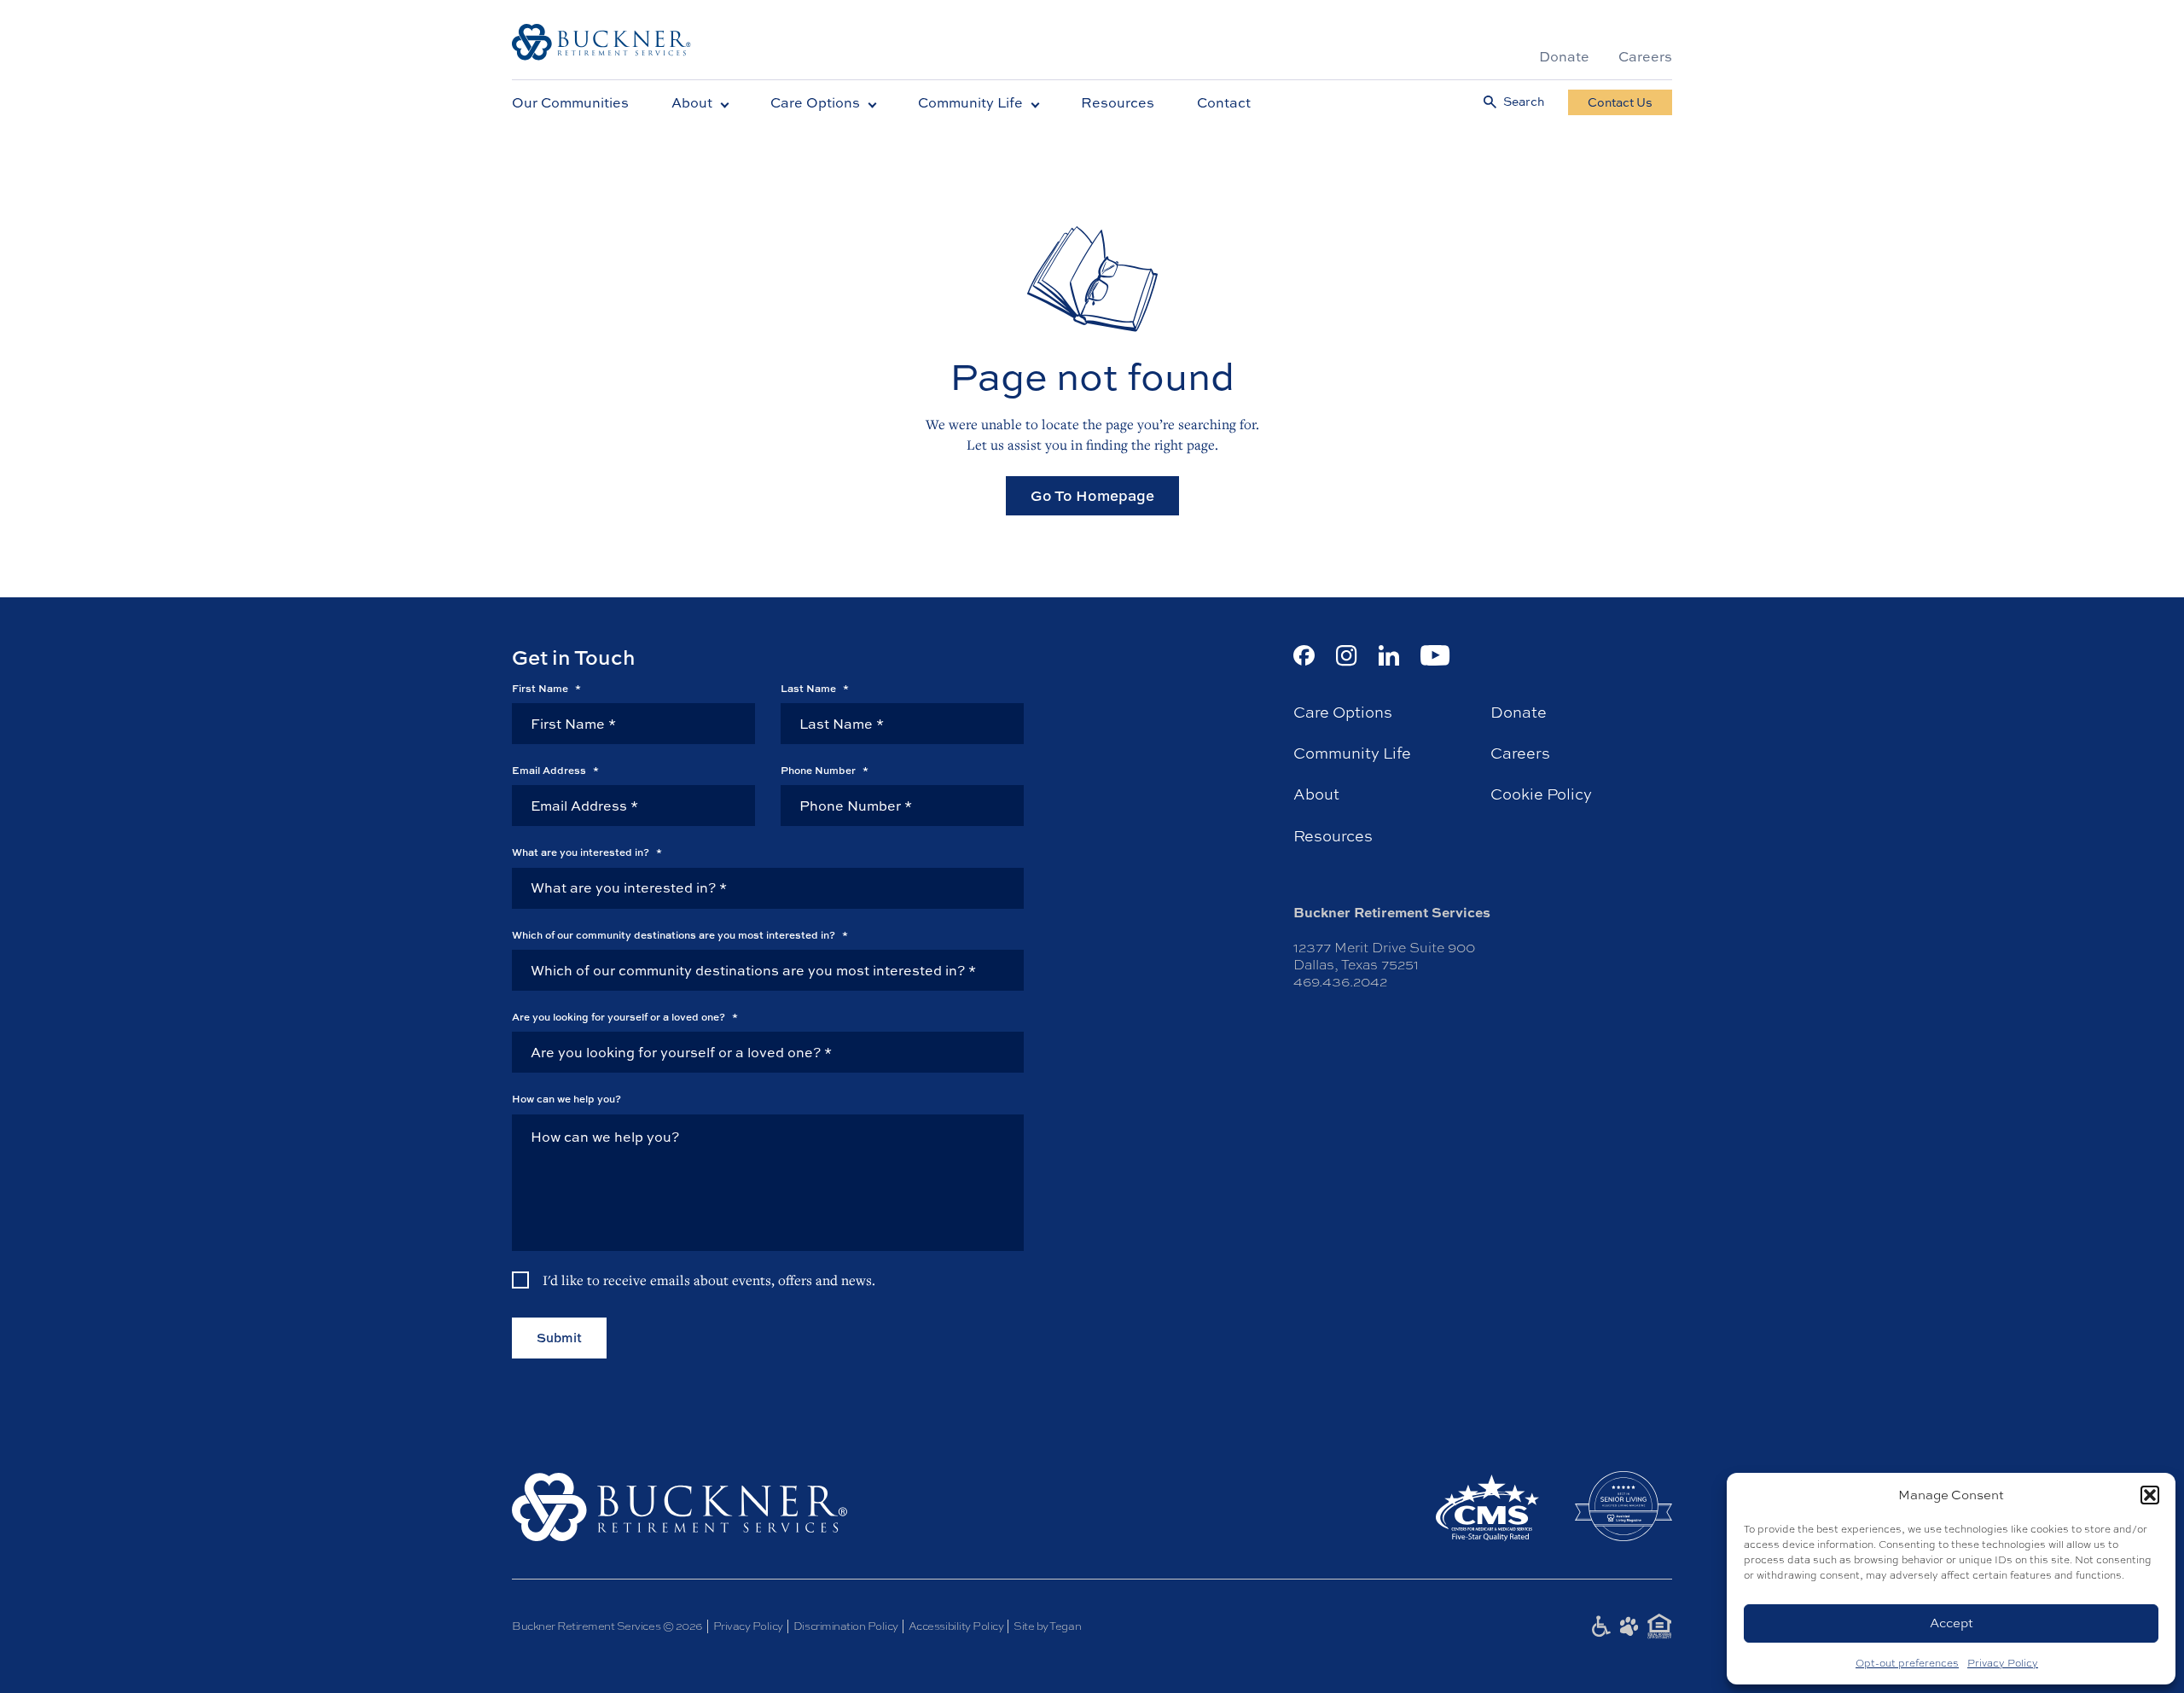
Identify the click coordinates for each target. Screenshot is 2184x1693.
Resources (1118, 102)
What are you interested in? (587, 852)
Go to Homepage (1092, 495)
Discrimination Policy (846, 1626)
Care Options (815, 102)
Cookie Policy (1541, 794)
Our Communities (570, 102)
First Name (546, 689)
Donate (1564, 56)
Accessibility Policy (956, 1626)
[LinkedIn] (1389, 655)
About (692, 102)
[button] (2150, 1495)
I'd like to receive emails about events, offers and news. (709, 1280)
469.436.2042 (1340, 982)
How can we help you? (566, 1099)
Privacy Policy (2003, 1663)
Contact (1224, 102)
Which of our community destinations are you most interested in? (680, 935)
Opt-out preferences (1907, 1663)
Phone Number (825, 771)
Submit (559, 1338)
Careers (1645, 56)
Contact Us (1620, 102)
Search (1524, 102)
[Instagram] (1347, 656)
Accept (1952, 1623)
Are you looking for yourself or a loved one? (625, 1017)
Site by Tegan (1047, 1626)
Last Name (815, 689)
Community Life (970, 102)
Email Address (555, 771)
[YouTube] (1435, 655)
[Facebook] (1304, 655)
